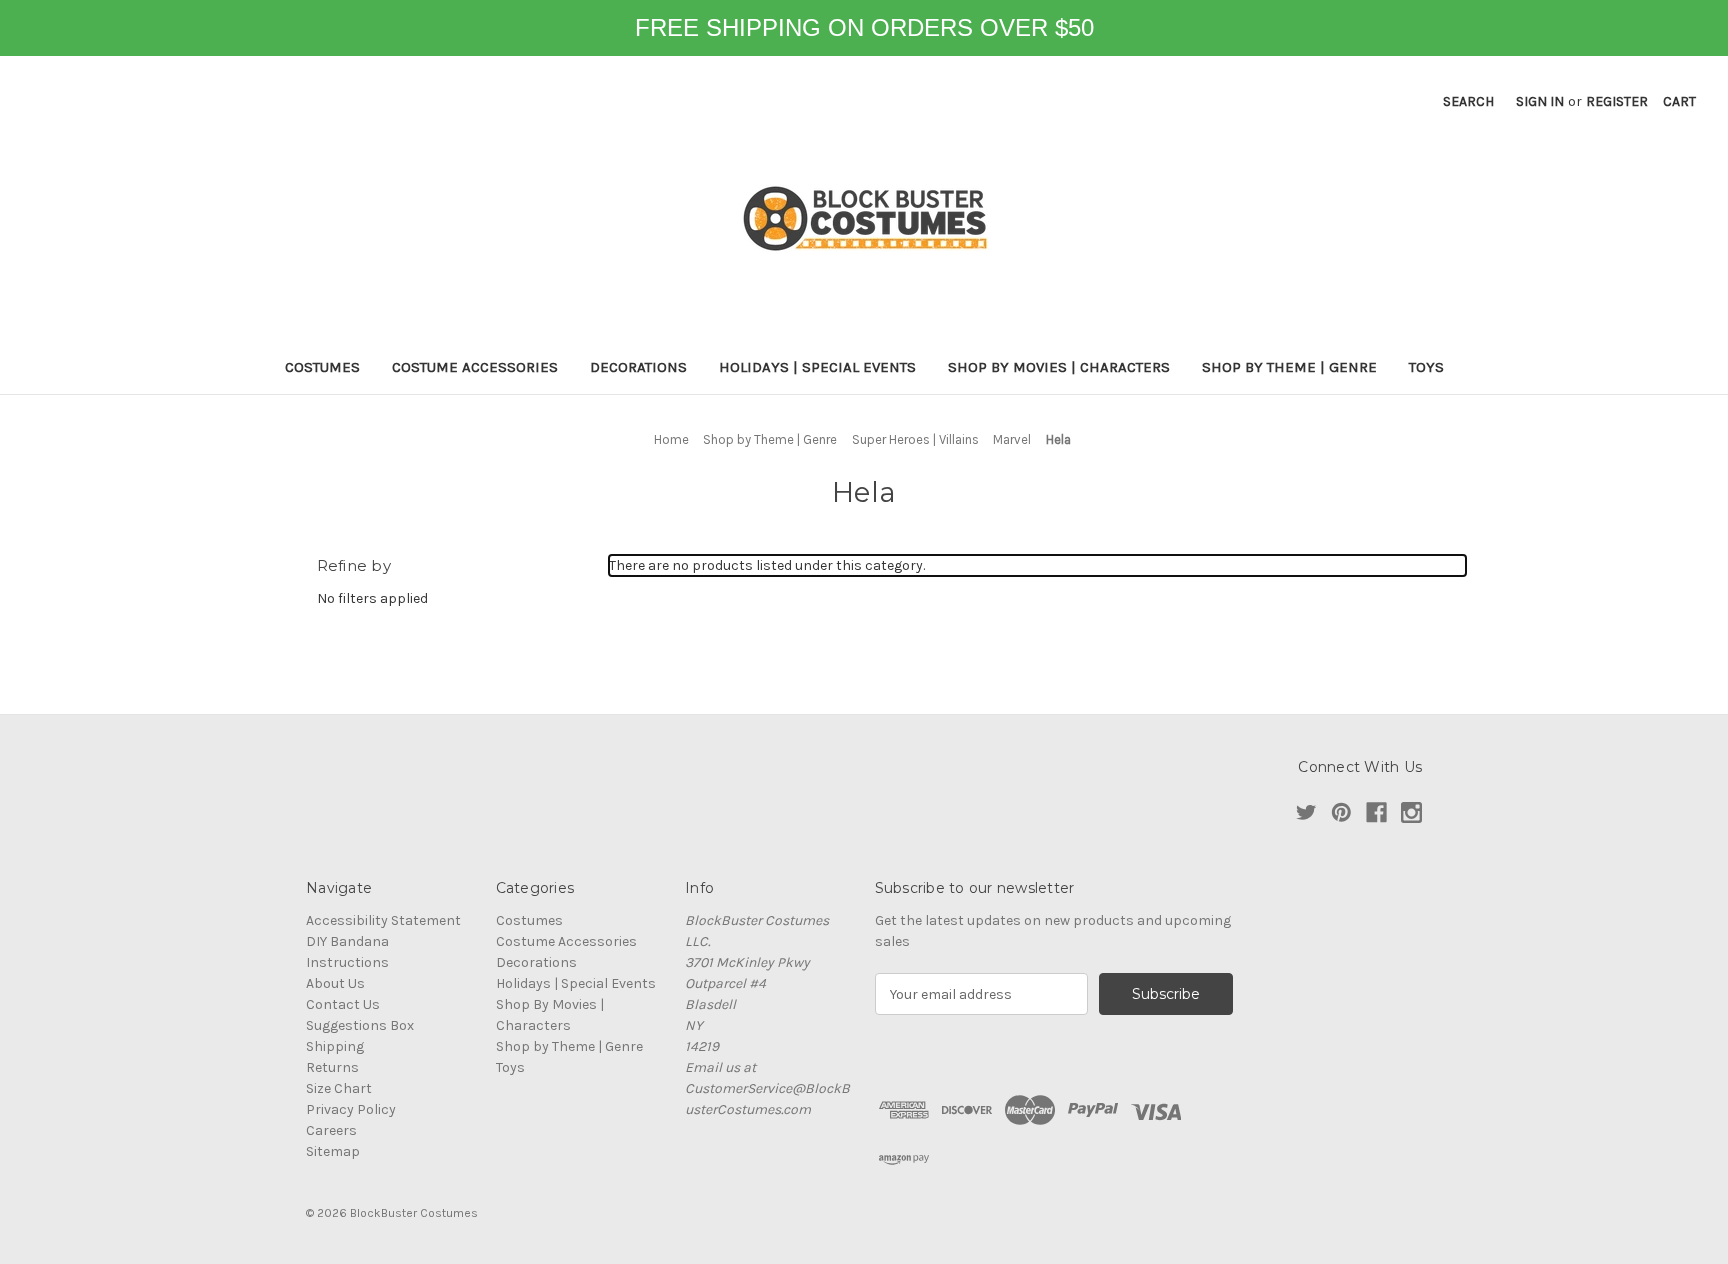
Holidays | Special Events (817, 367)
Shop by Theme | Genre (1289, 367)
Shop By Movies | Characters (1059, 367)
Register (1617, 101)
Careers (331, 1130)
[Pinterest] (1341, 812)
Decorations (638, 367)
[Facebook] (1376, 812)
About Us (335, 983)
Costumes (322, 367)
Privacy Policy (351, 1109)
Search (1468, 101)
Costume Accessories (475, 367)
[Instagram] (1411, 812)
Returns (332, 1067)
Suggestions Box (360, 1025)
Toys (1426, 367)
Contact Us (343, 1004)
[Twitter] (1306, 812)
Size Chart (339, 1088)
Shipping (335, 1046)
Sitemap (333, 1151)
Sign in (1540, 101)
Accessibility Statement (383, 920)
